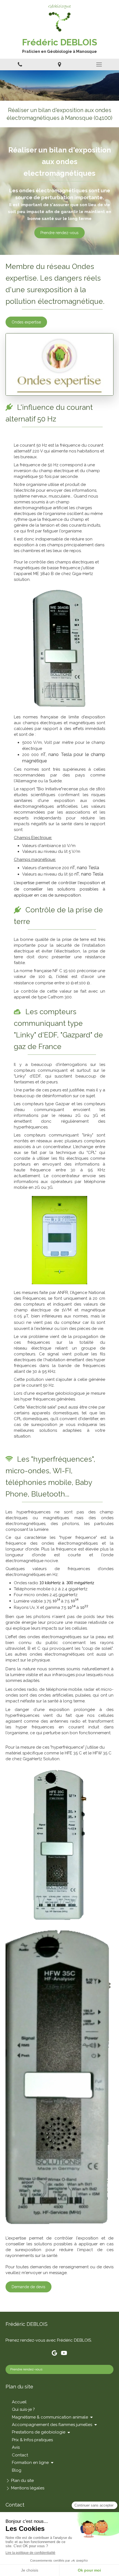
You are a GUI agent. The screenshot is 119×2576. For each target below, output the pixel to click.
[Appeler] (20, 64)
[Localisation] (59, 64)
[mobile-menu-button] (99, 64)
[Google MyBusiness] (54, 2354)
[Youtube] (64, 2354)
